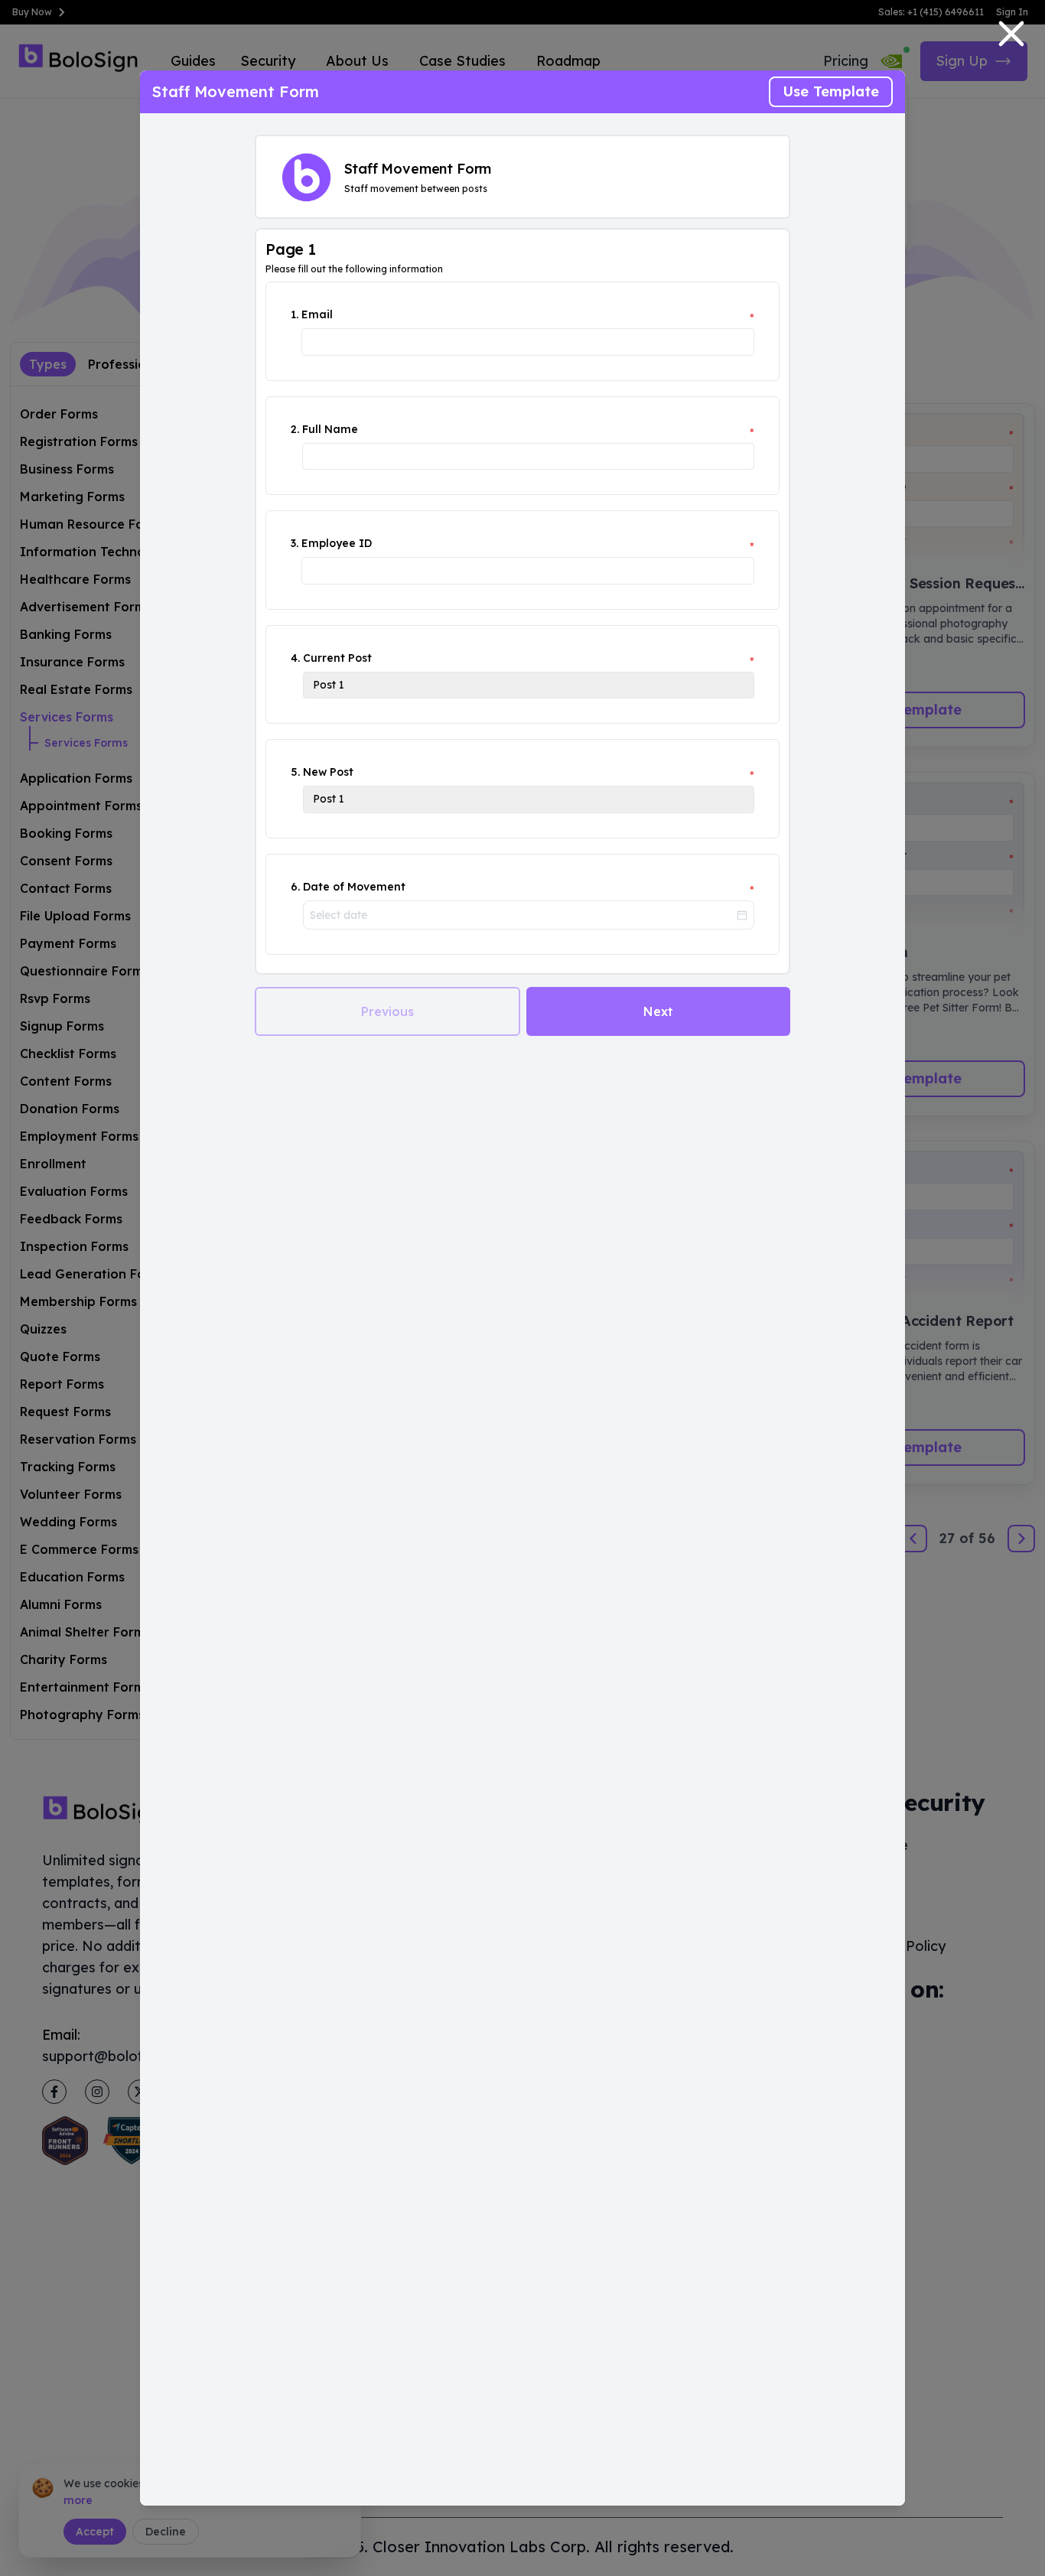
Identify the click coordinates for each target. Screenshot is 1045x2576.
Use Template (831, 91)
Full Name (330, 429)
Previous (387, 1011)
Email (317, 314)
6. (295, 887)
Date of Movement (354, 887)
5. (295, 772)
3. (295, 543)
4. (295, 658)
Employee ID (337, 543)
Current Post (337, 658)
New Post (328, 772)
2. (295, 429)
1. (295, 314)
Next (658, 1011)
